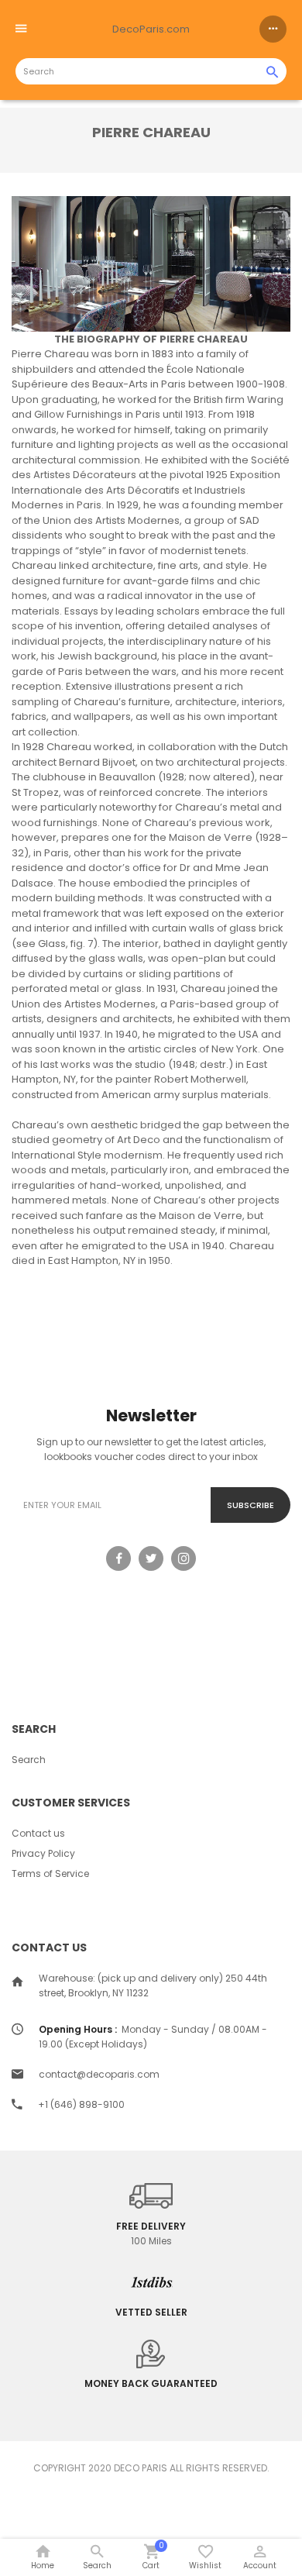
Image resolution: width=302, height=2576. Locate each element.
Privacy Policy (43, 1853)
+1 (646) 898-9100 (81, 2104)
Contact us (38, 1833)
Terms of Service (50, 1873)
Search (29, 1760)
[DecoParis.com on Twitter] (151, 1558)
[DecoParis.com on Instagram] (184, 1558)
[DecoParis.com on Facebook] (118, 1558)
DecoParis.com (151, 29)
